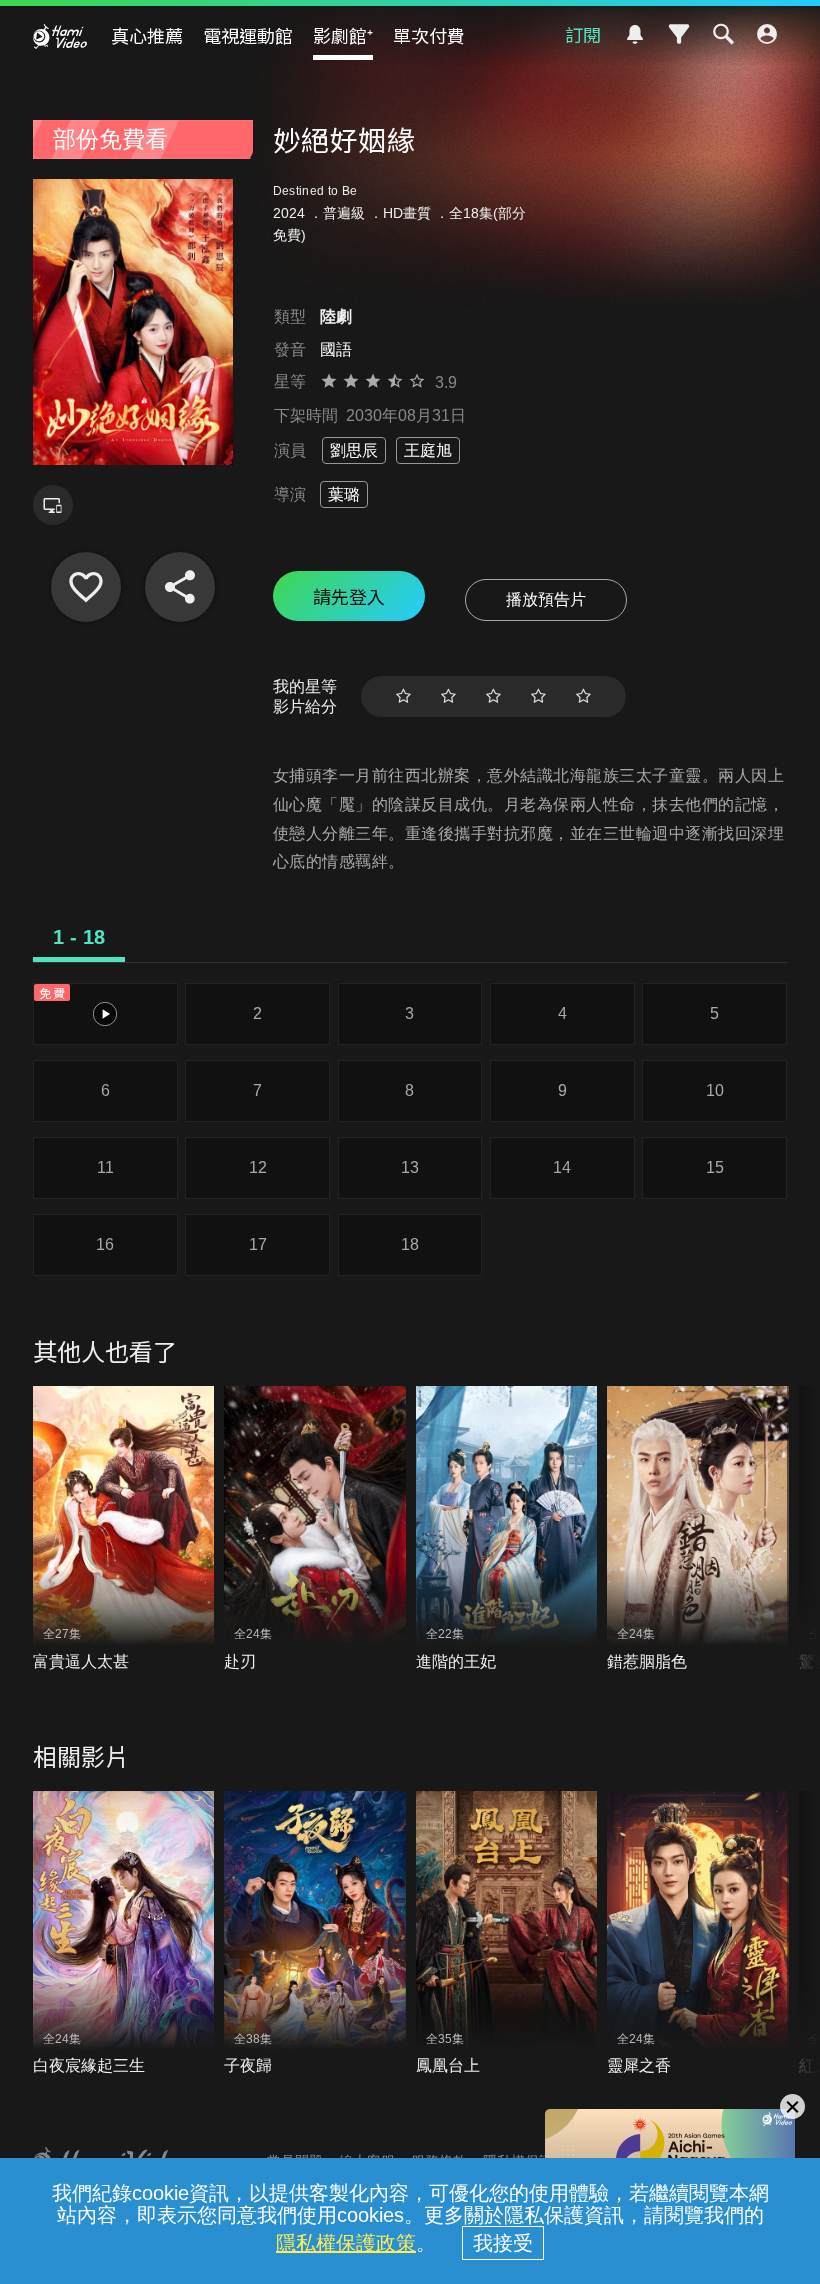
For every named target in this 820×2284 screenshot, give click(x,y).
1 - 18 (79, 937)
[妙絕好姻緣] (86, 587)
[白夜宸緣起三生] (124, 1934)
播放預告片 (546, 599)
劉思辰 (354, 450)
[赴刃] (315, 1529)
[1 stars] (403, 696)
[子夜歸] (315, 1934)
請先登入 (349, 596)
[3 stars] (493, 696)
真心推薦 (147, 35)
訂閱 (583, 34)
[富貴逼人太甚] (124, 1529)
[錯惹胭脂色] (698, 1529)
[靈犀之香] (698, 1934)
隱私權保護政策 (346, 2243)
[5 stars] (583, 696)
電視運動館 (248, 35)
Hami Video (60, 36)
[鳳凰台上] (507, 1934)
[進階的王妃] (507, 1529)
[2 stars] (448, 696)
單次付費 (429, 35)
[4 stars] (538, 696)
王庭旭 (428, 450)
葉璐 (344, 494)
